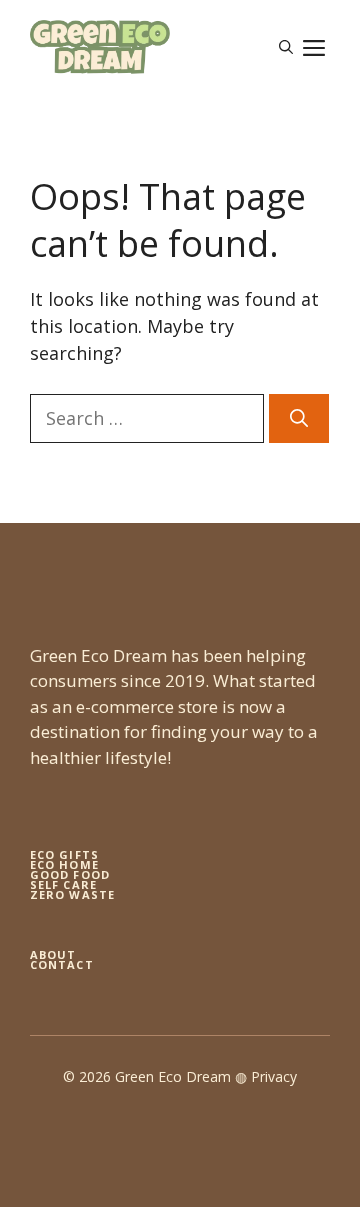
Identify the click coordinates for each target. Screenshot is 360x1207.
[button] (286, 47)
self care (63, 884)
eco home (64, 864)
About (53, 954)
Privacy (274, 1076)
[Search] (299, 418)
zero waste (72, 894)
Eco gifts (64, 854)
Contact (62, 964)
